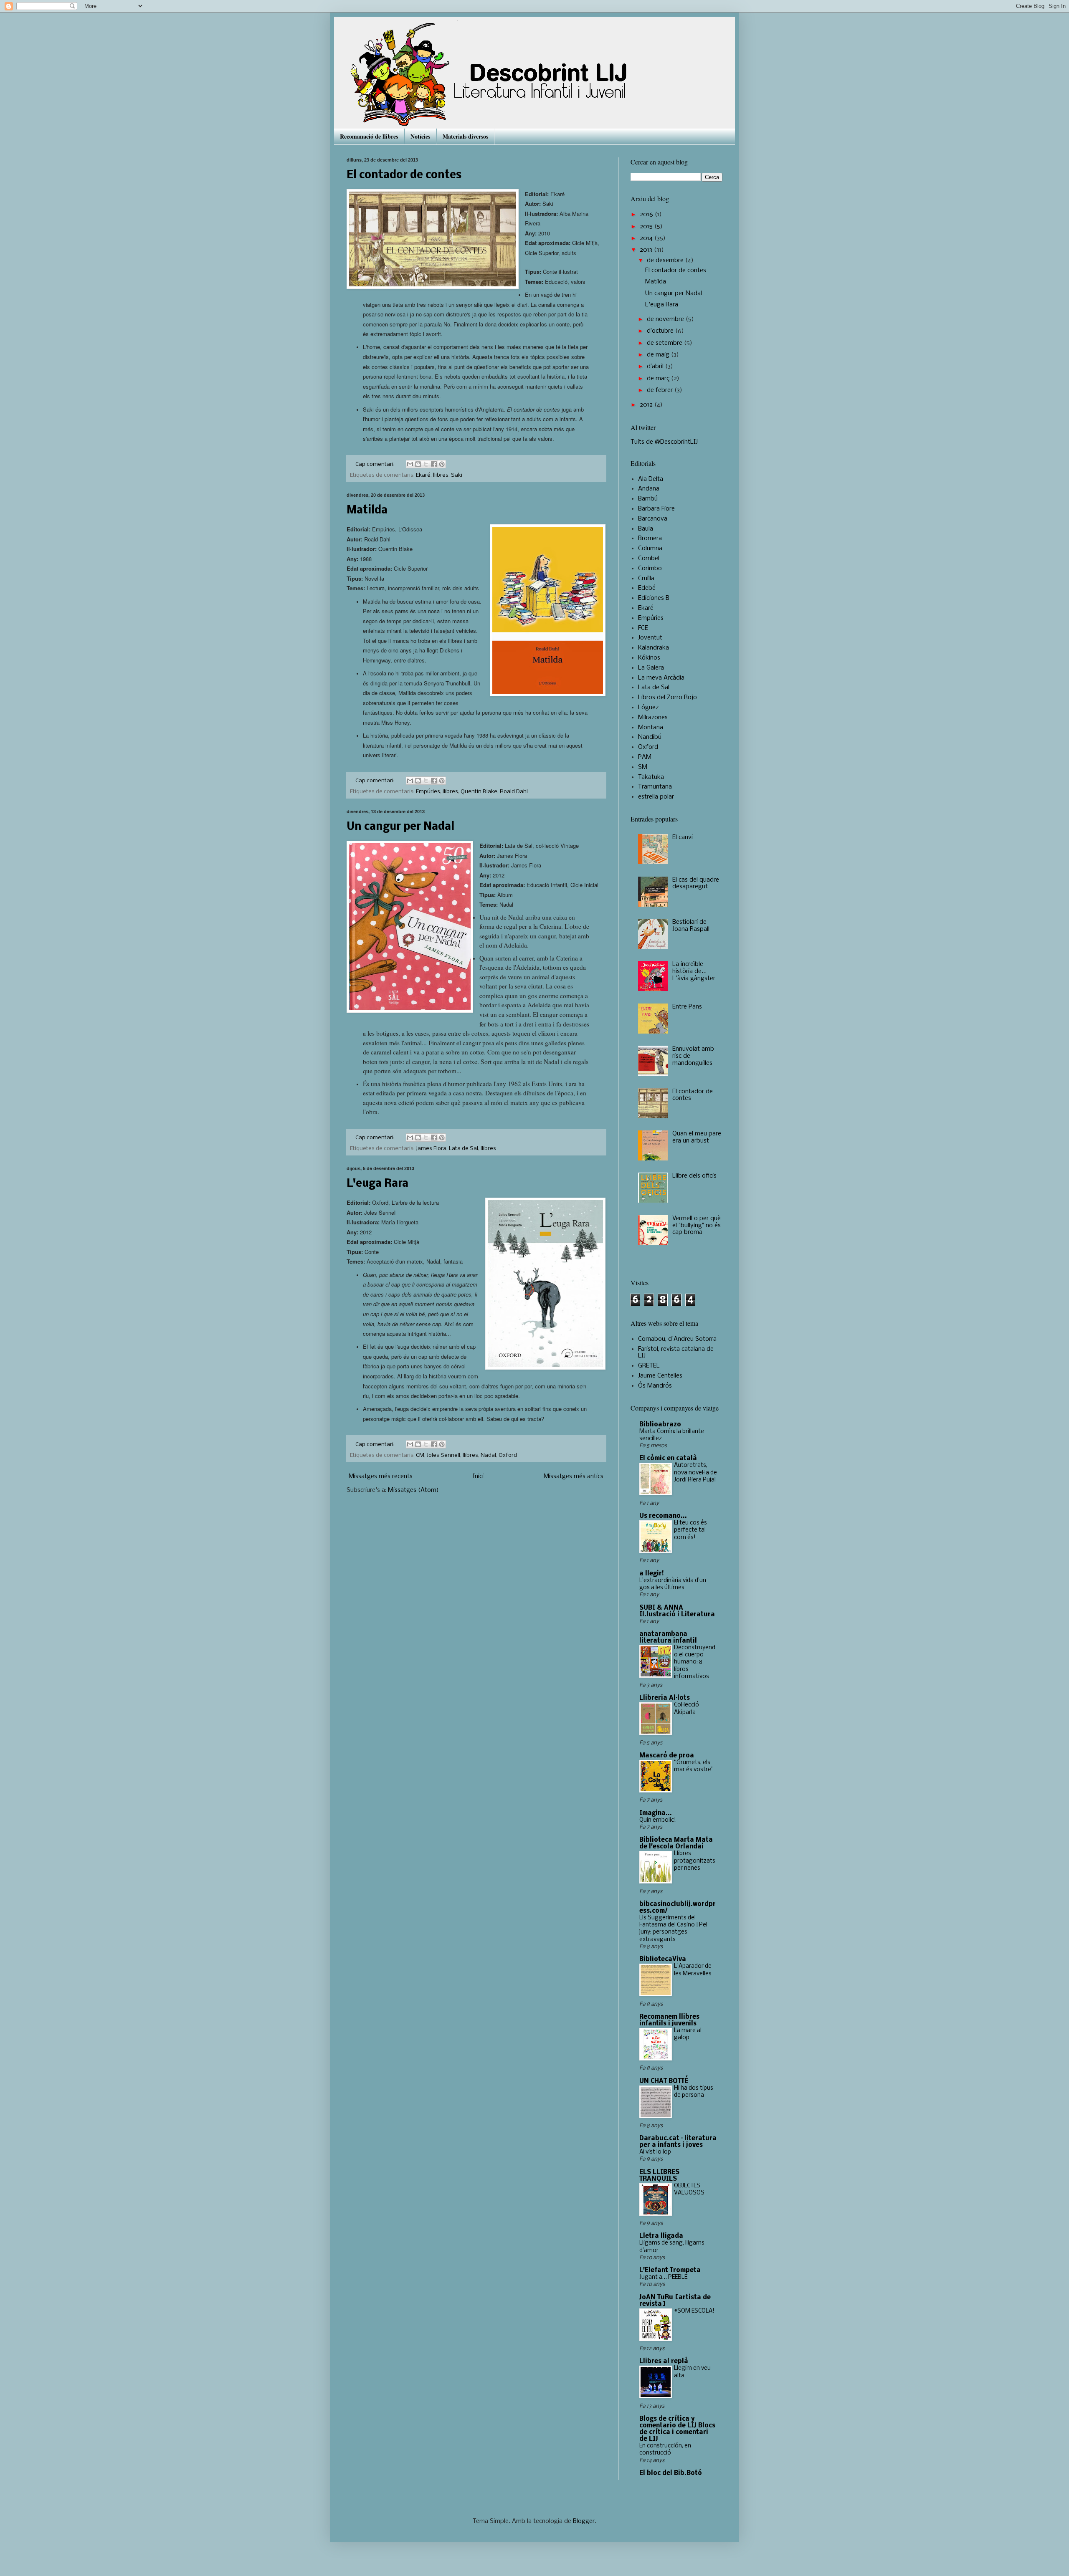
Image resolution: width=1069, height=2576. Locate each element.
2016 (647, 215)
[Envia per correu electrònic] (410, 464)
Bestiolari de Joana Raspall (691, 926)
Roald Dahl (514, 792)
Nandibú (650, 737)
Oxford (508, 1455)
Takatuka (651, 777)
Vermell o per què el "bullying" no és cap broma (697, 1226)
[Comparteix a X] (426, 464)
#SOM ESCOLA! (694, 2311)
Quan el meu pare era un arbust (697, 1137)
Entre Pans (687, 1007)
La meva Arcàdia (661, 678)
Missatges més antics (574, 1476)
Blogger (584, 2521)
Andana (649, 489)
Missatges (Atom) (413, 1490)
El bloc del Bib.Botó (671, 2473)
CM (420, 1455)
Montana (651, 728)
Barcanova (653, 519)
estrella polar (656, 797)
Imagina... (656, 1813)
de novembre (666, 319)
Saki (457, 475)
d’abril (656, 367)
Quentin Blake (479, 792)
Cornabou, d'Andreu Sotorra (677, 1339)
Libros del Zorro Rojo (667, 698)
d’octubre (661, 331)
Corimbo (650, 569)
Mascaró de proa (667, 1756)
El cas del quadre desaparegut (696, 884)
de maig (659, 355)
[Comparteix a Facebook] (434, 464)
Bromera (650, 538)
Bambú (648, 499)
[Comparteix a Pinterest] (442, 464)
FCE (643, 628)
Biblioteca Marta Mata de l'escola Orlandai (676, 1843)
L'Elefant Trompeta (670, 2270)
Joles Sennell (443, 1455)
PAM (645, 757)
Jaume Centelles (660, 1376)
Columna (650, 549)
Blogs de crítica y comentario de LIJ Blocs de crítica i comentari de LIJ (677, 2429)
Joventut (650, 638)
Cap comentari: (376, 464)
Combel (649, 559)
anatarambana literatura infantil (668, 1638)
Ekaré (423, 475)
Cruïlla (646, 579)
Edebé (647, 588)
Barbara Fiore (656, 509)
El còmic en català (668, 1459)
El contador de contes (404, 176)
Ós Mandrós (655, 1386)
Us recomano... (663, 1516)
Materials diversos (465, 136)
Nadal (488, 1455)
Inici (478, 1476)
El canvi (683, 837)
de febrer (661, 390)
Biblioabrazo (660, 1425)
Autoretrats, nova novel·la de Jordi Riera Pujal (695, 1473)
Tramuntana (655, 787)
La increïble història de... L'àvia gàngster (694, 971)
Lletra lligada (661, 2236)
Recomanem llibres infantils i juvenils (669, 2020)
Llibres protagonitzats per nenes (695, 1861)
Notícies (420, 136)
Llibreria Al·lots (665, 1698)
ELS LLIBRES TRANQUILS (659, 2176)
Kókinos (649, 658)
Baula (646, 529)
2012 (647, 405)
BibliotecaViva (663, 1959)
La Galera (651, 668)
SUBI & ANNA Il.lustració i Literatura (677, 1611)
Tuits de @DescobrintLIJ (664, 442)
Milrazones (653, 718)
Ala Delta (651, 479)
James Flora (431, 1149)
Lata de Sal (464, 1149)
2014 (647, 238)
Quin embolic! (658, 1820)
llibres (441, 475)
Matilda (367, 511)
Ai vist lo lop (655, 2152)
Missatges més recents (381, 1476)
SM (643, 767)
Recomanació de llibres (369, 136)
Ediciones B (654, 598)
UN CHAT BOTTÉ (664, 2081)
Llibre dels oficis (694, 1176)
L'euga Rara (377, 1184)
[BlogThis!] (418, 464)
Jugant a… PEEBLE (663, 2277)
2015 (647, 227)
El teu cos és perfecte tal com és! (690, 1530)
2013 (647, 250)
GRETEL (649, 1366)
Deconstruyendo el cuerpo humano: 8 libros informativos (695, 1662)
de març (659, 379)
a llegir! (652, 1574)
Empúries (428, 792)
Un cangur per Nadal (400, 827)
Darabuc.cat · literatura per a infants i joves (678, 2142)
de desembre (666, 260)
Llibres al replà (664, 2361)
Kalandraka (654, 648)
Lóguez (648, 708)
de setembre (665, 343)
